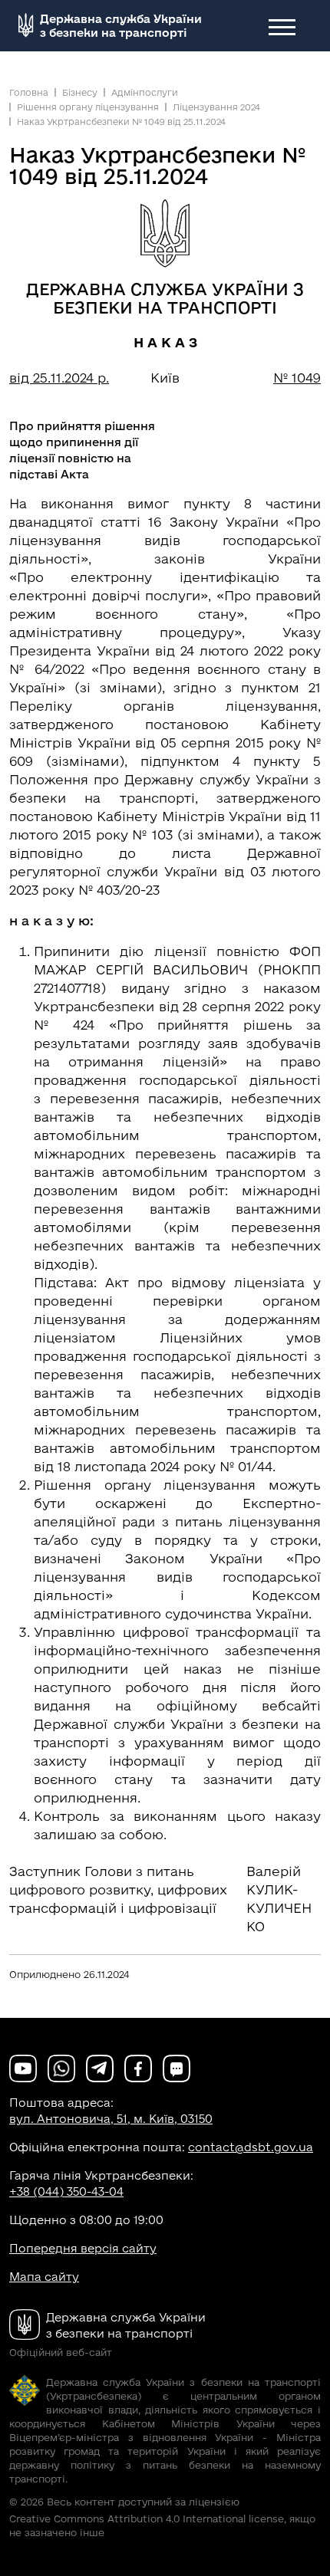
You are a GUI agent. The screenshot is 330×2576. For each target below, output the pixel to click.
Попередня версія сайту (83, 2248)
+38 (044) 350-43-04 (66, 2192)
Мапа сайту (44, 2277)
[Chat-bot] (177, 2067)
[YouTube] (23, 2067)
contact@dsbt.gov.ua (251, 2147)
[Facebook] (138, 2067)
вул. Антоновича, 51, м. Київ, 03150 (111, 2119)
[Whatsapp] (61, 2067)
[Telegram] (100, 2067)
